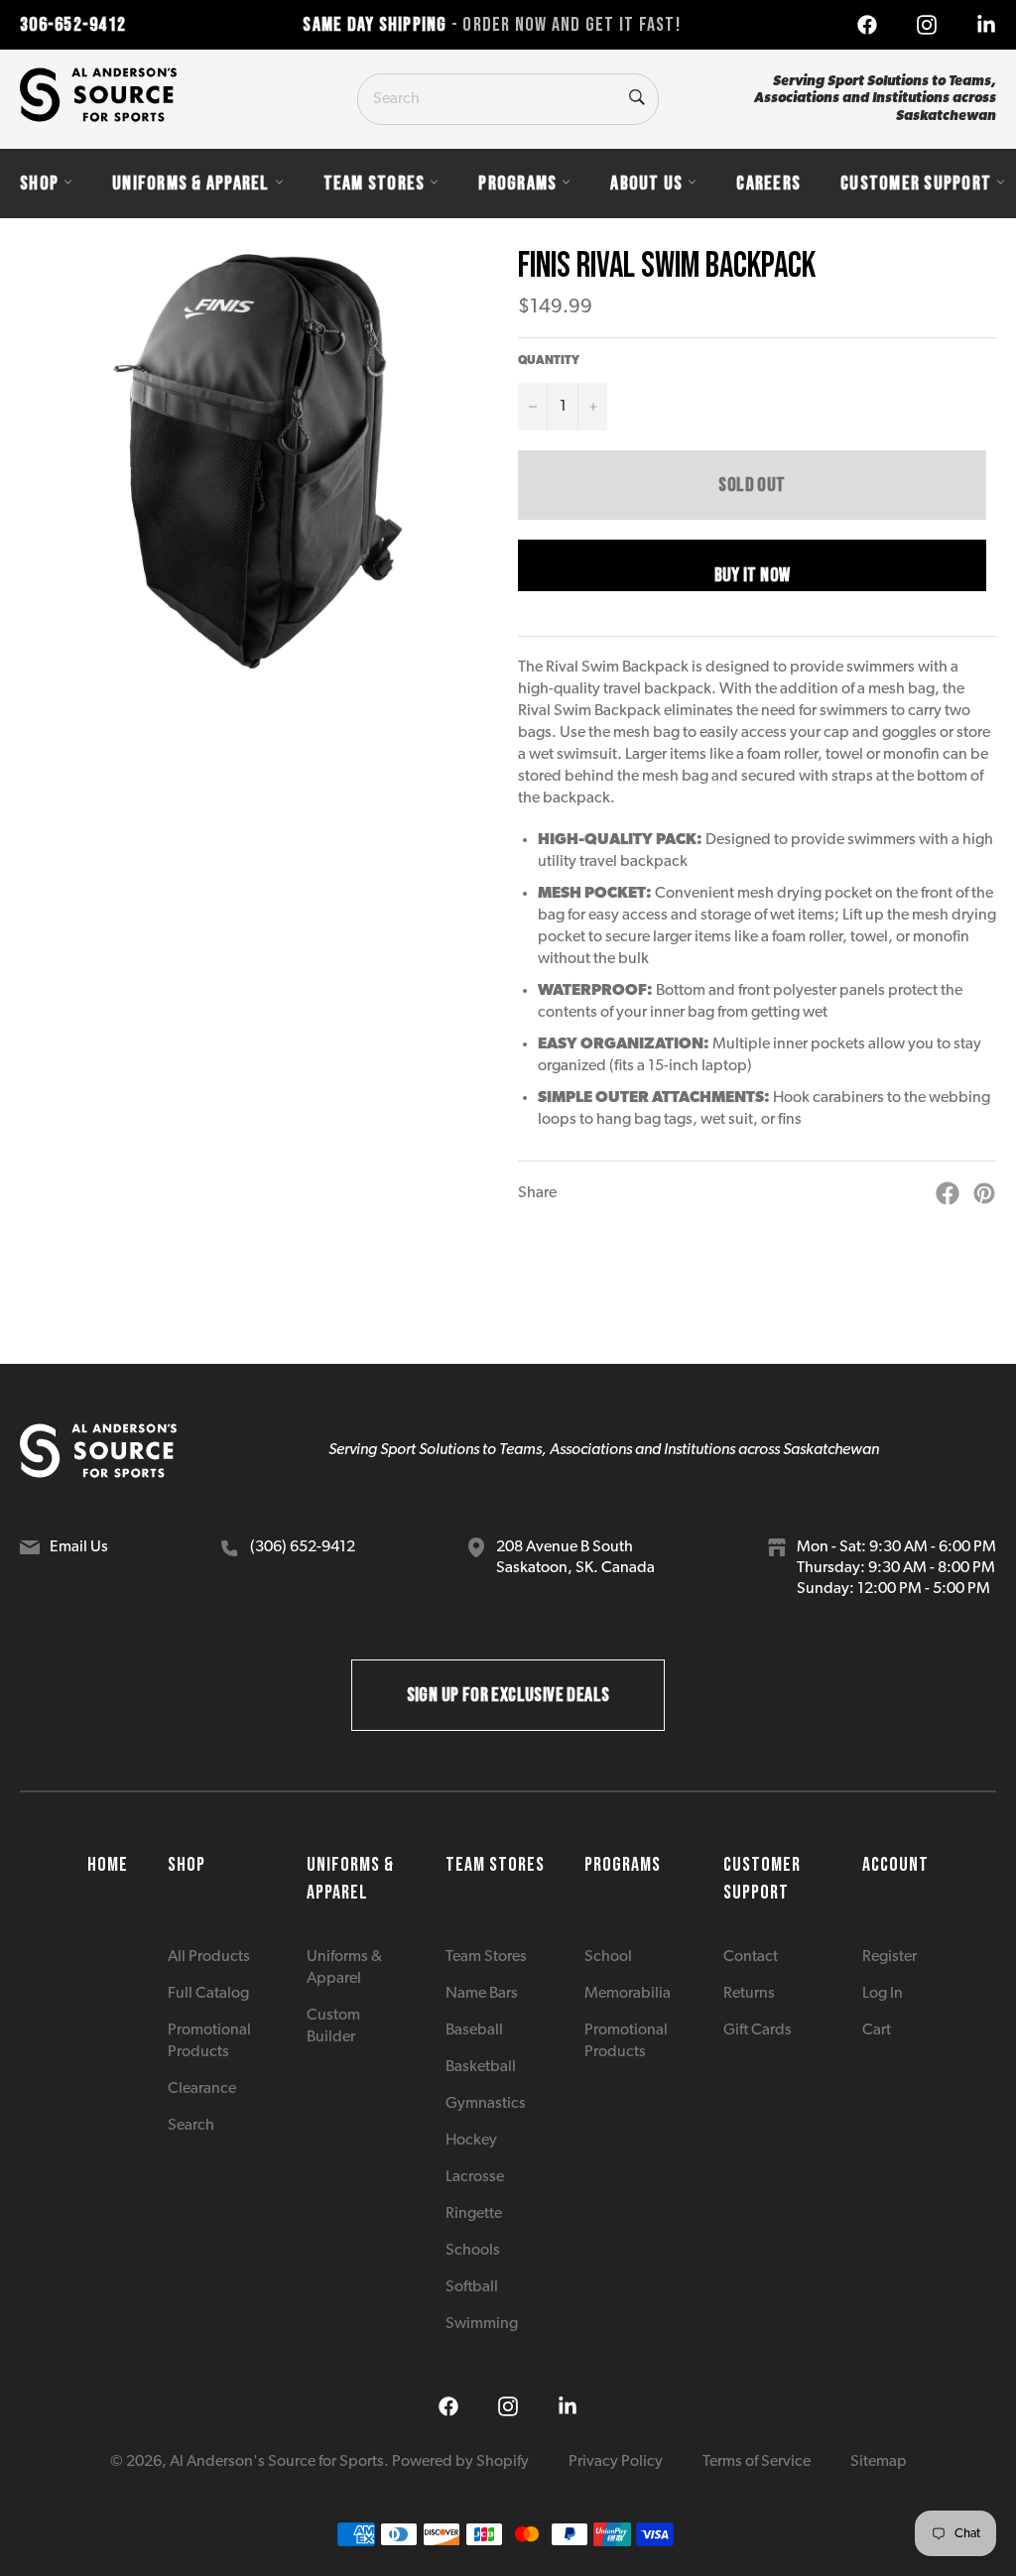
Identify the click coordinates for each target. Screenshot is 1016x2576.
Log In (883, 1994)
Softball (472, 2287)
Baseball (474, 2030)
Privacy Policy (616, 2462)
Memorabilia (628, 1994)
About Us (646, 184)
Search (191, 2126)
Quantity (549, 361)
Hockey (471, 2141)
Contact (751, 1957)
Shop (39, 184)
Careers (768, 184)
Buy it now (753, 575)
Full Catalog (208, 1994)
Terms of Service (757, 2462)
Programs (517, 184)
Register (889, 1957)
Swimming (482, 2324)
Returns (749, 1994)
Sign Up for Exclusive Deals (508, 1695)
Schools (473, 2251)
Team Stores (375, 184)
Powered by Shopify (460, 2462)
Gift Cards (758, 2030)
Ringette (474, 2214)
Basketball (481, 2067)
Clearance (202, 2089)
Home (108, 1865)
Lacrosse (475, 2177)
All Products (209, 1957)
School (608, 1957)
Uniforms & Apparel (191, 184)
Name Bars (482, 1994)
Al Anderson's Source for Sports (277, 2462)
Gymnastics (486, 2104)
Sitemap (879, 2462)
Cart (877, 2030)
